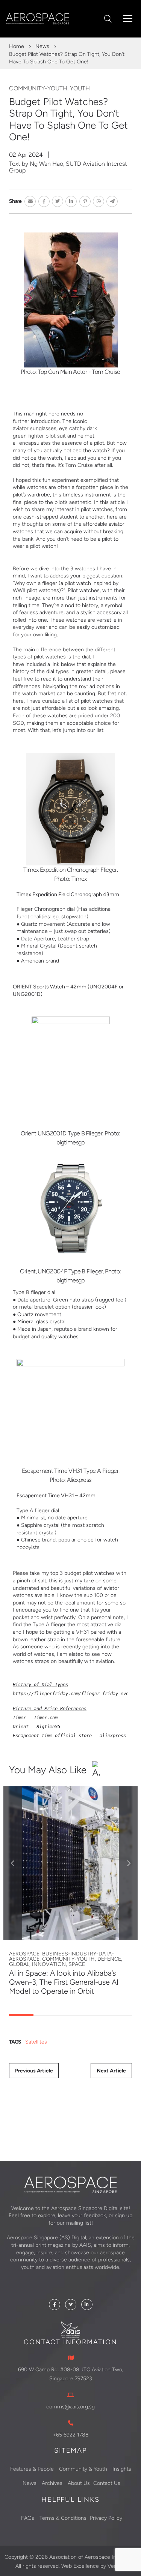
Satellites (36, 2042)
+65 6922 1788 (71, 2435)
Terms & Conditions (63, 2518)
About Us (79, 2483)
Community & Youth (83, 2469)
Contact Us (107, 2483)
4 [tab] (95, 2015)
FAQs (28, 2518)
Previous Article (34, 2071)
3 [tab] (70, 2015)
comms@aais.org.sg (70, 2407)
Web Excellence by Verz (91, 2566)
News (42, 46)
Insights (122, 2469)
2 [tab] (46, 2015)
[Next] (128, 1863)
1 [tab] (21, 2015)
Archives (52, 2483)
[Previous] (13, 1863)
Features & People (32, 2469)
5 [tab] (120, 2015)
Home (17, 46)
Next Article (111, 2071)
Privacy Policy (106, 2518)
